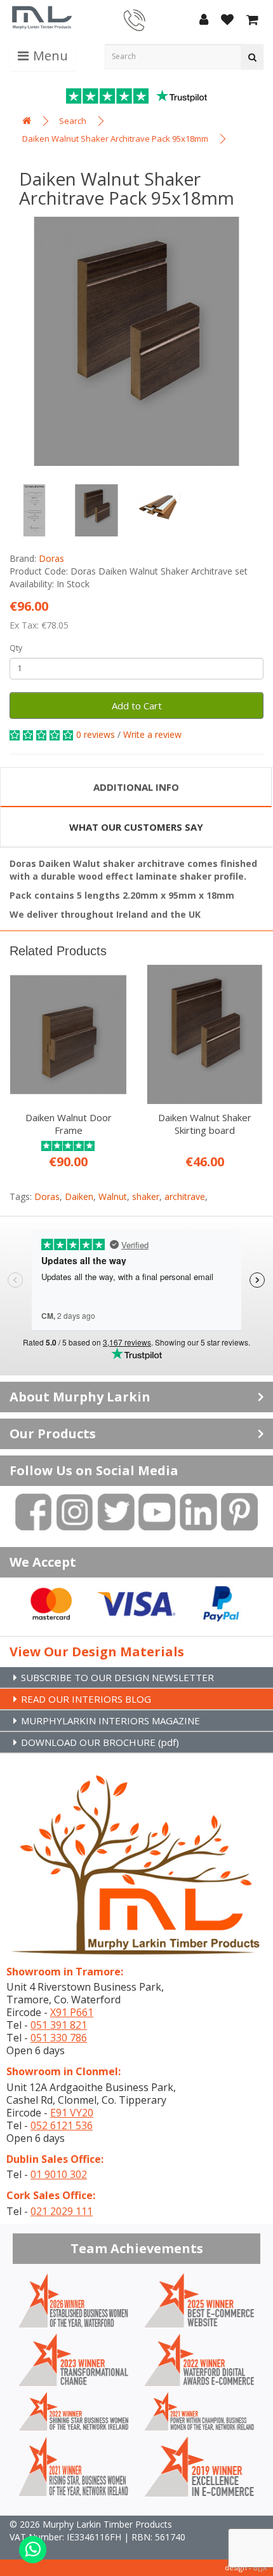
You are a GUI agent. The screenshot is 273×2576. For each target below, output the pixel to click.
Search (73, 121)
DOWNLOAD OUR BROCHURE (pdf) (100, 1742)
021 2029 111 (62, 2211)
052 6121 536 (62, 2125)
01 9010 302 (59, 2174)
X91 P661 (72, 2012)
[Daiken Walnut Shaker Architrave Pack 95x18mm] (136, 341)
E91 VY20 (72, 2113)
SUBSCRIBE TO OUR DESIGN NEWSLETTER (117, 1677)
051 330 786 (59, 2038)
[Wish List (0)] (227, 21)
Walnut (113, 1196)
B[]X (260, 2567)
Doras (51, 558)
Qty (16, 648)
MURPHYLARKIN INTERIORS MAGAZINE (110, 1721)
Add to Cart (137, 705)
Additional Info (136, 787)
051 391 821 (59, 2025)
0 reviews (96, 734)
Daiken (79, 1196)
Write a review (152, 734)
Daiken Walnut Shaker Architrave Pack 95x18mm (115, 139)
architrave (185, 1196)
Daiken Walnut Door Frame (69, 1124)
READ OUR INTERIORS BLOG (86, 1699)
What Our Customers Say (136, 827)
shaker (146, 1196)
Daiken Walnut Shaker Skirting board (205, 1124)
